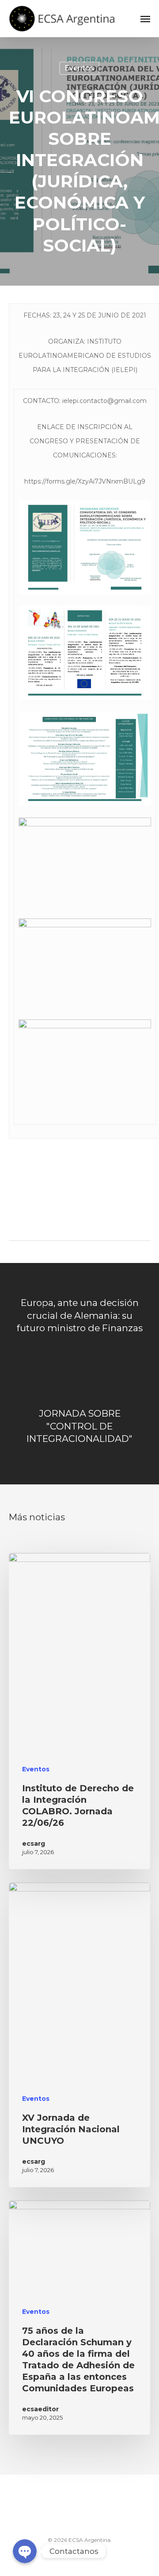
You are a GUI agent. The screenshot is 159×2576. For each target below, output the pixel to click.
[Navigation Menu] (145, 19)
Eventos (79, 68)
